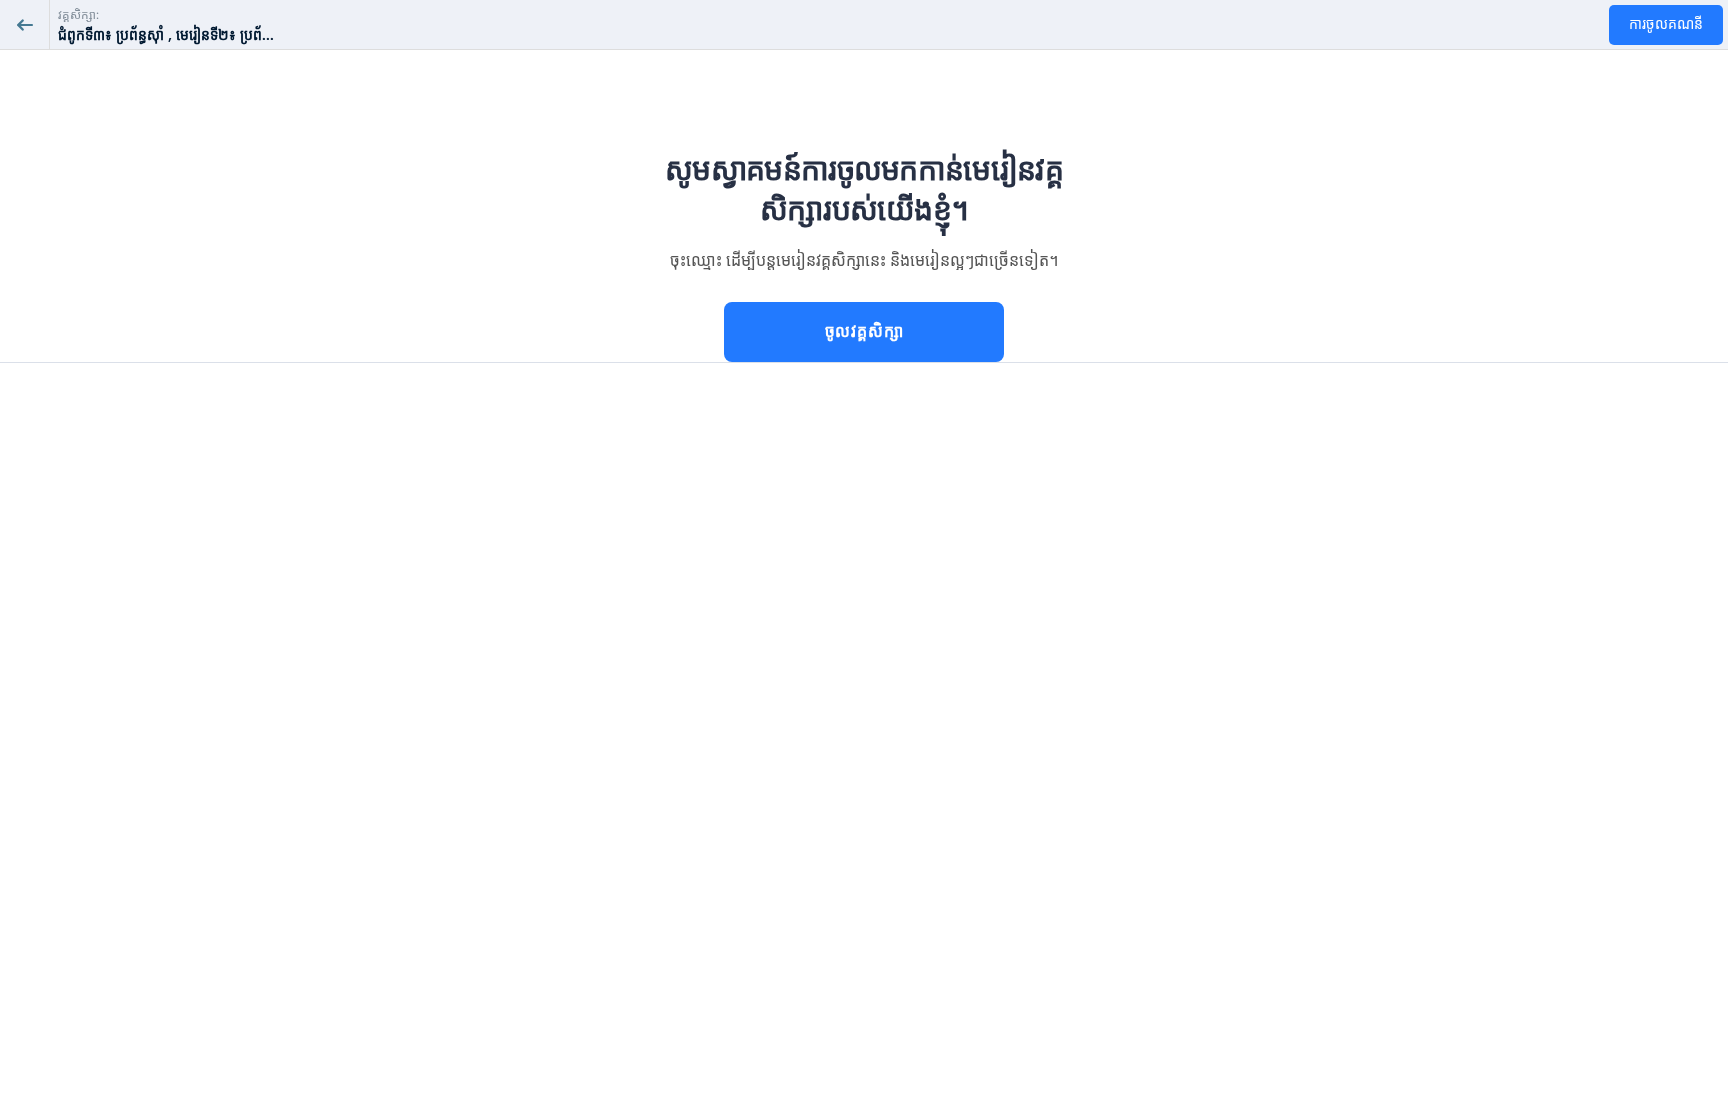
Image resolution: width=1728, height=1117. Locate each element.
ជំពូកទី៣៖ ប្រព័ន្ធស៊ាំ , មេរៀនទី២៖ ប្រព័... (166, 35)
